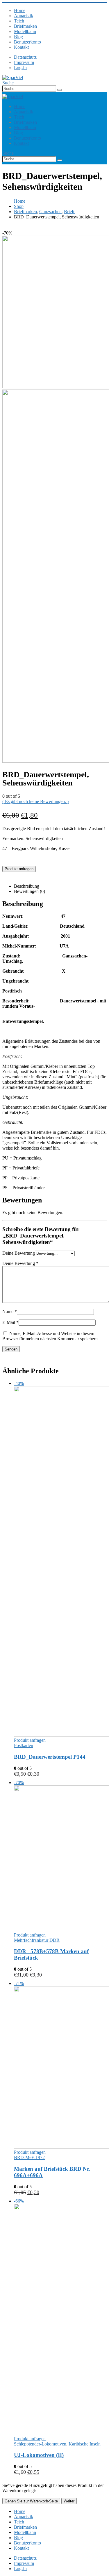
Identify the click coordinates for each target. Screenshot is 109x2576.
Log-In (20, 68)
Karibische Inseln (85, 2444)
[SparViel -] (13, 78)
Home (20, 10)
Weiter (69, 2501)
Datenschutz (25, 57)
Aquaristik (24, 16)
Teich (19, 21)
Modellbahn (25, 31)
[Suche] (60, 90)
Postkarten (24, 1745)
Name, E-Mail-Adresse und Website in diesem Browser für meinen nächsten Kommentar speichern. (51, 1336)
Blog (18, 37)
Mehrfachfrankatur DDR (37, 1940)
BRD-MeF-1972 (29, 2157)
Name (10, 1312)
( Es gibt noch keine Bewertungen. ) (35, 801)
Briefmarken (25, 26)
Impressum (24, 62)
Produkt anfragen (19, 869)
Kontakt (21, 47)
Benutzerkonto (27, 42)
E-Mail (10, 1322)
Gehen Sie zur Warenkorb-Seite (31, 2501)
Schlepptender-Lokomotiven (40, 2444)
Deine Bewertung (19, 1253)
